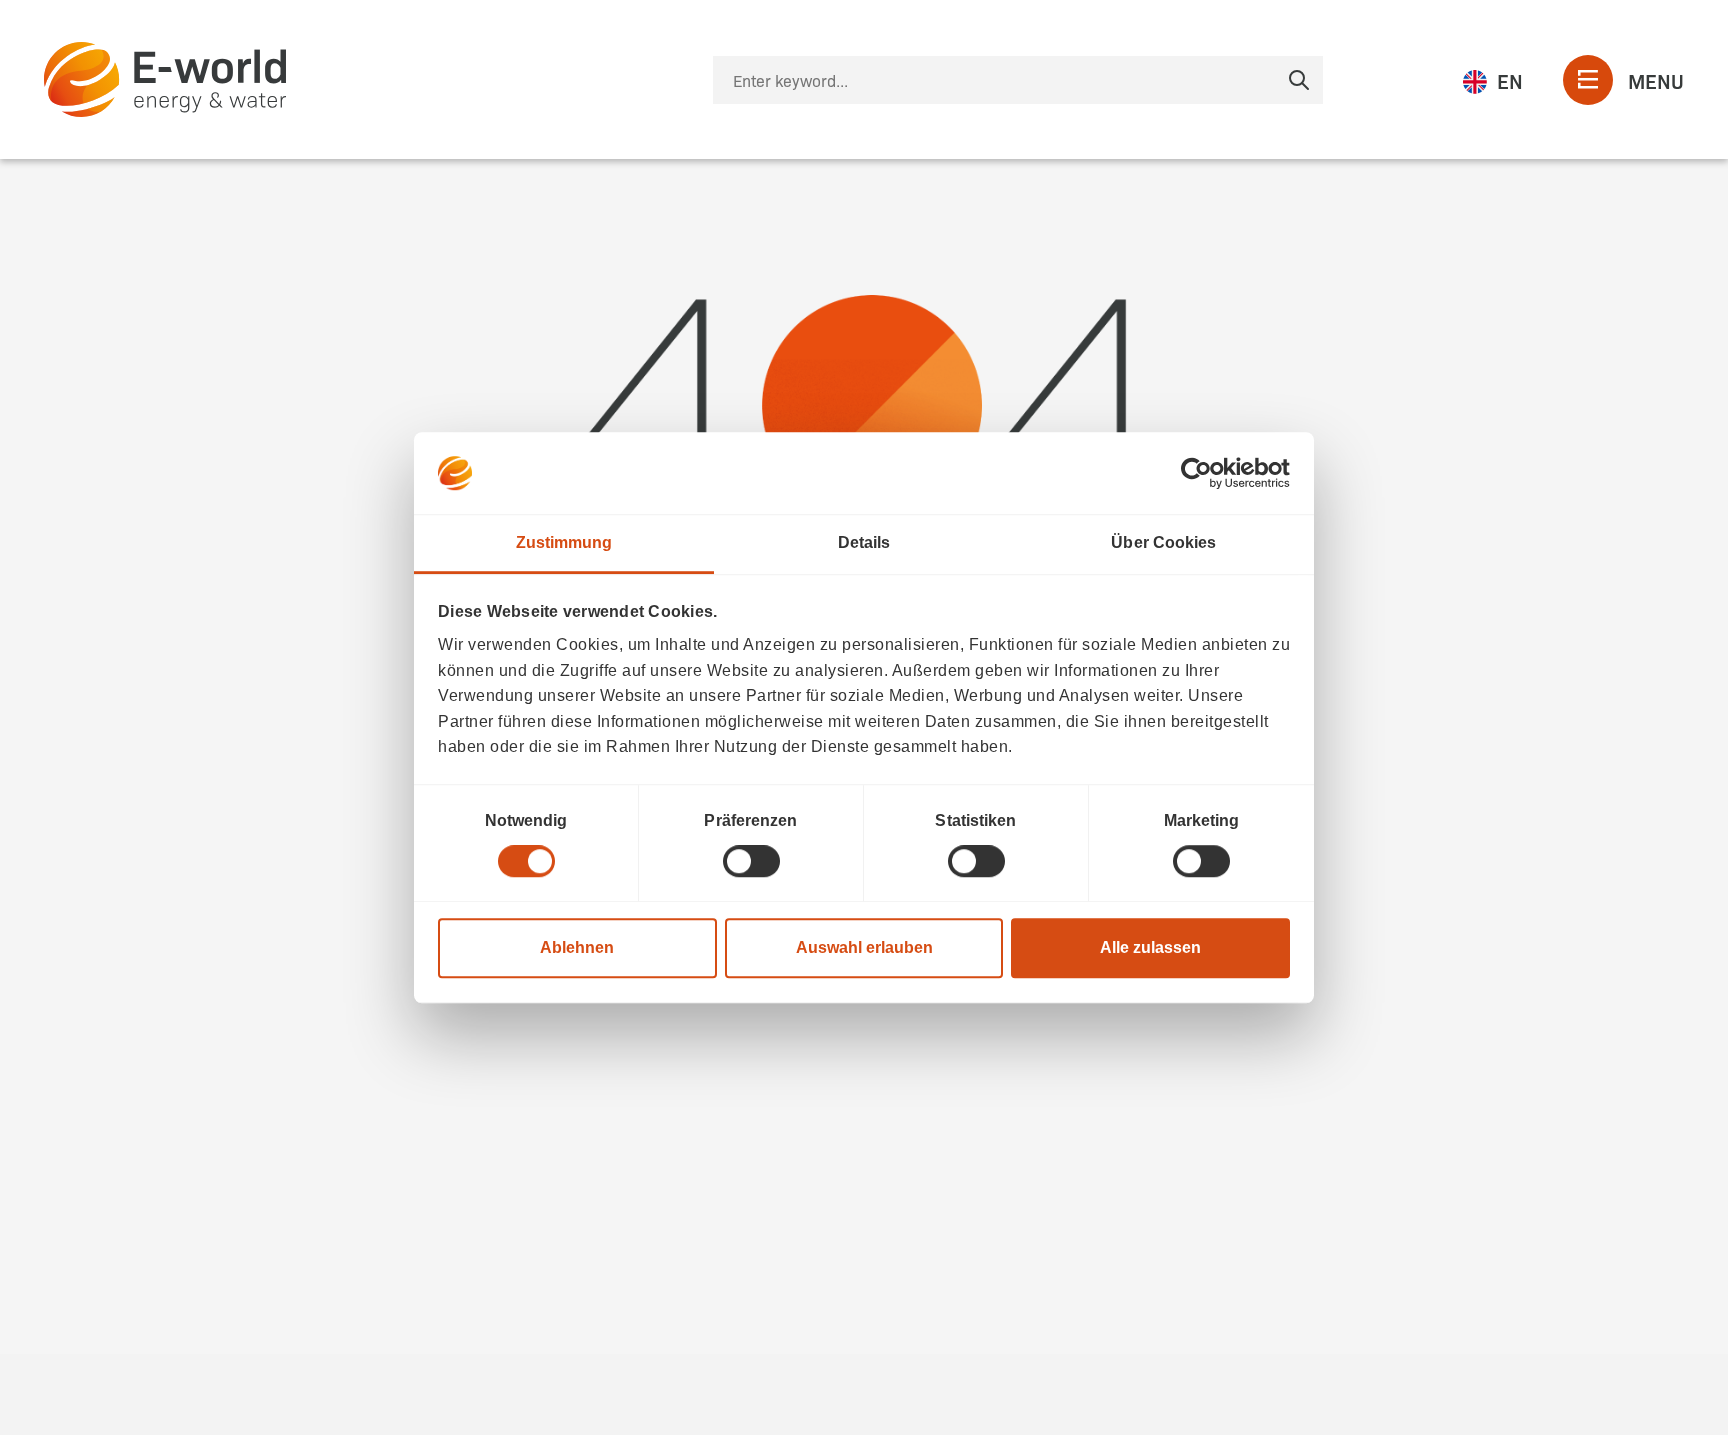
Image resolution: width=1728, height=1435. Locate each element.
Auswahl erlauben (864, 947)
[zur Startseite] (165, 79)
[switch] (751, 861)
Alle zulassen (1150, 947)
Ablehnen (577, 947)
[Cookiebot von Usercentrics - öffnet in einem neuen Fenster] (1202, 473)
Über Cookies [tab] (1163, 542)
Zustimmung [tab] (564, 542)
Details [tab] (864, 542)
